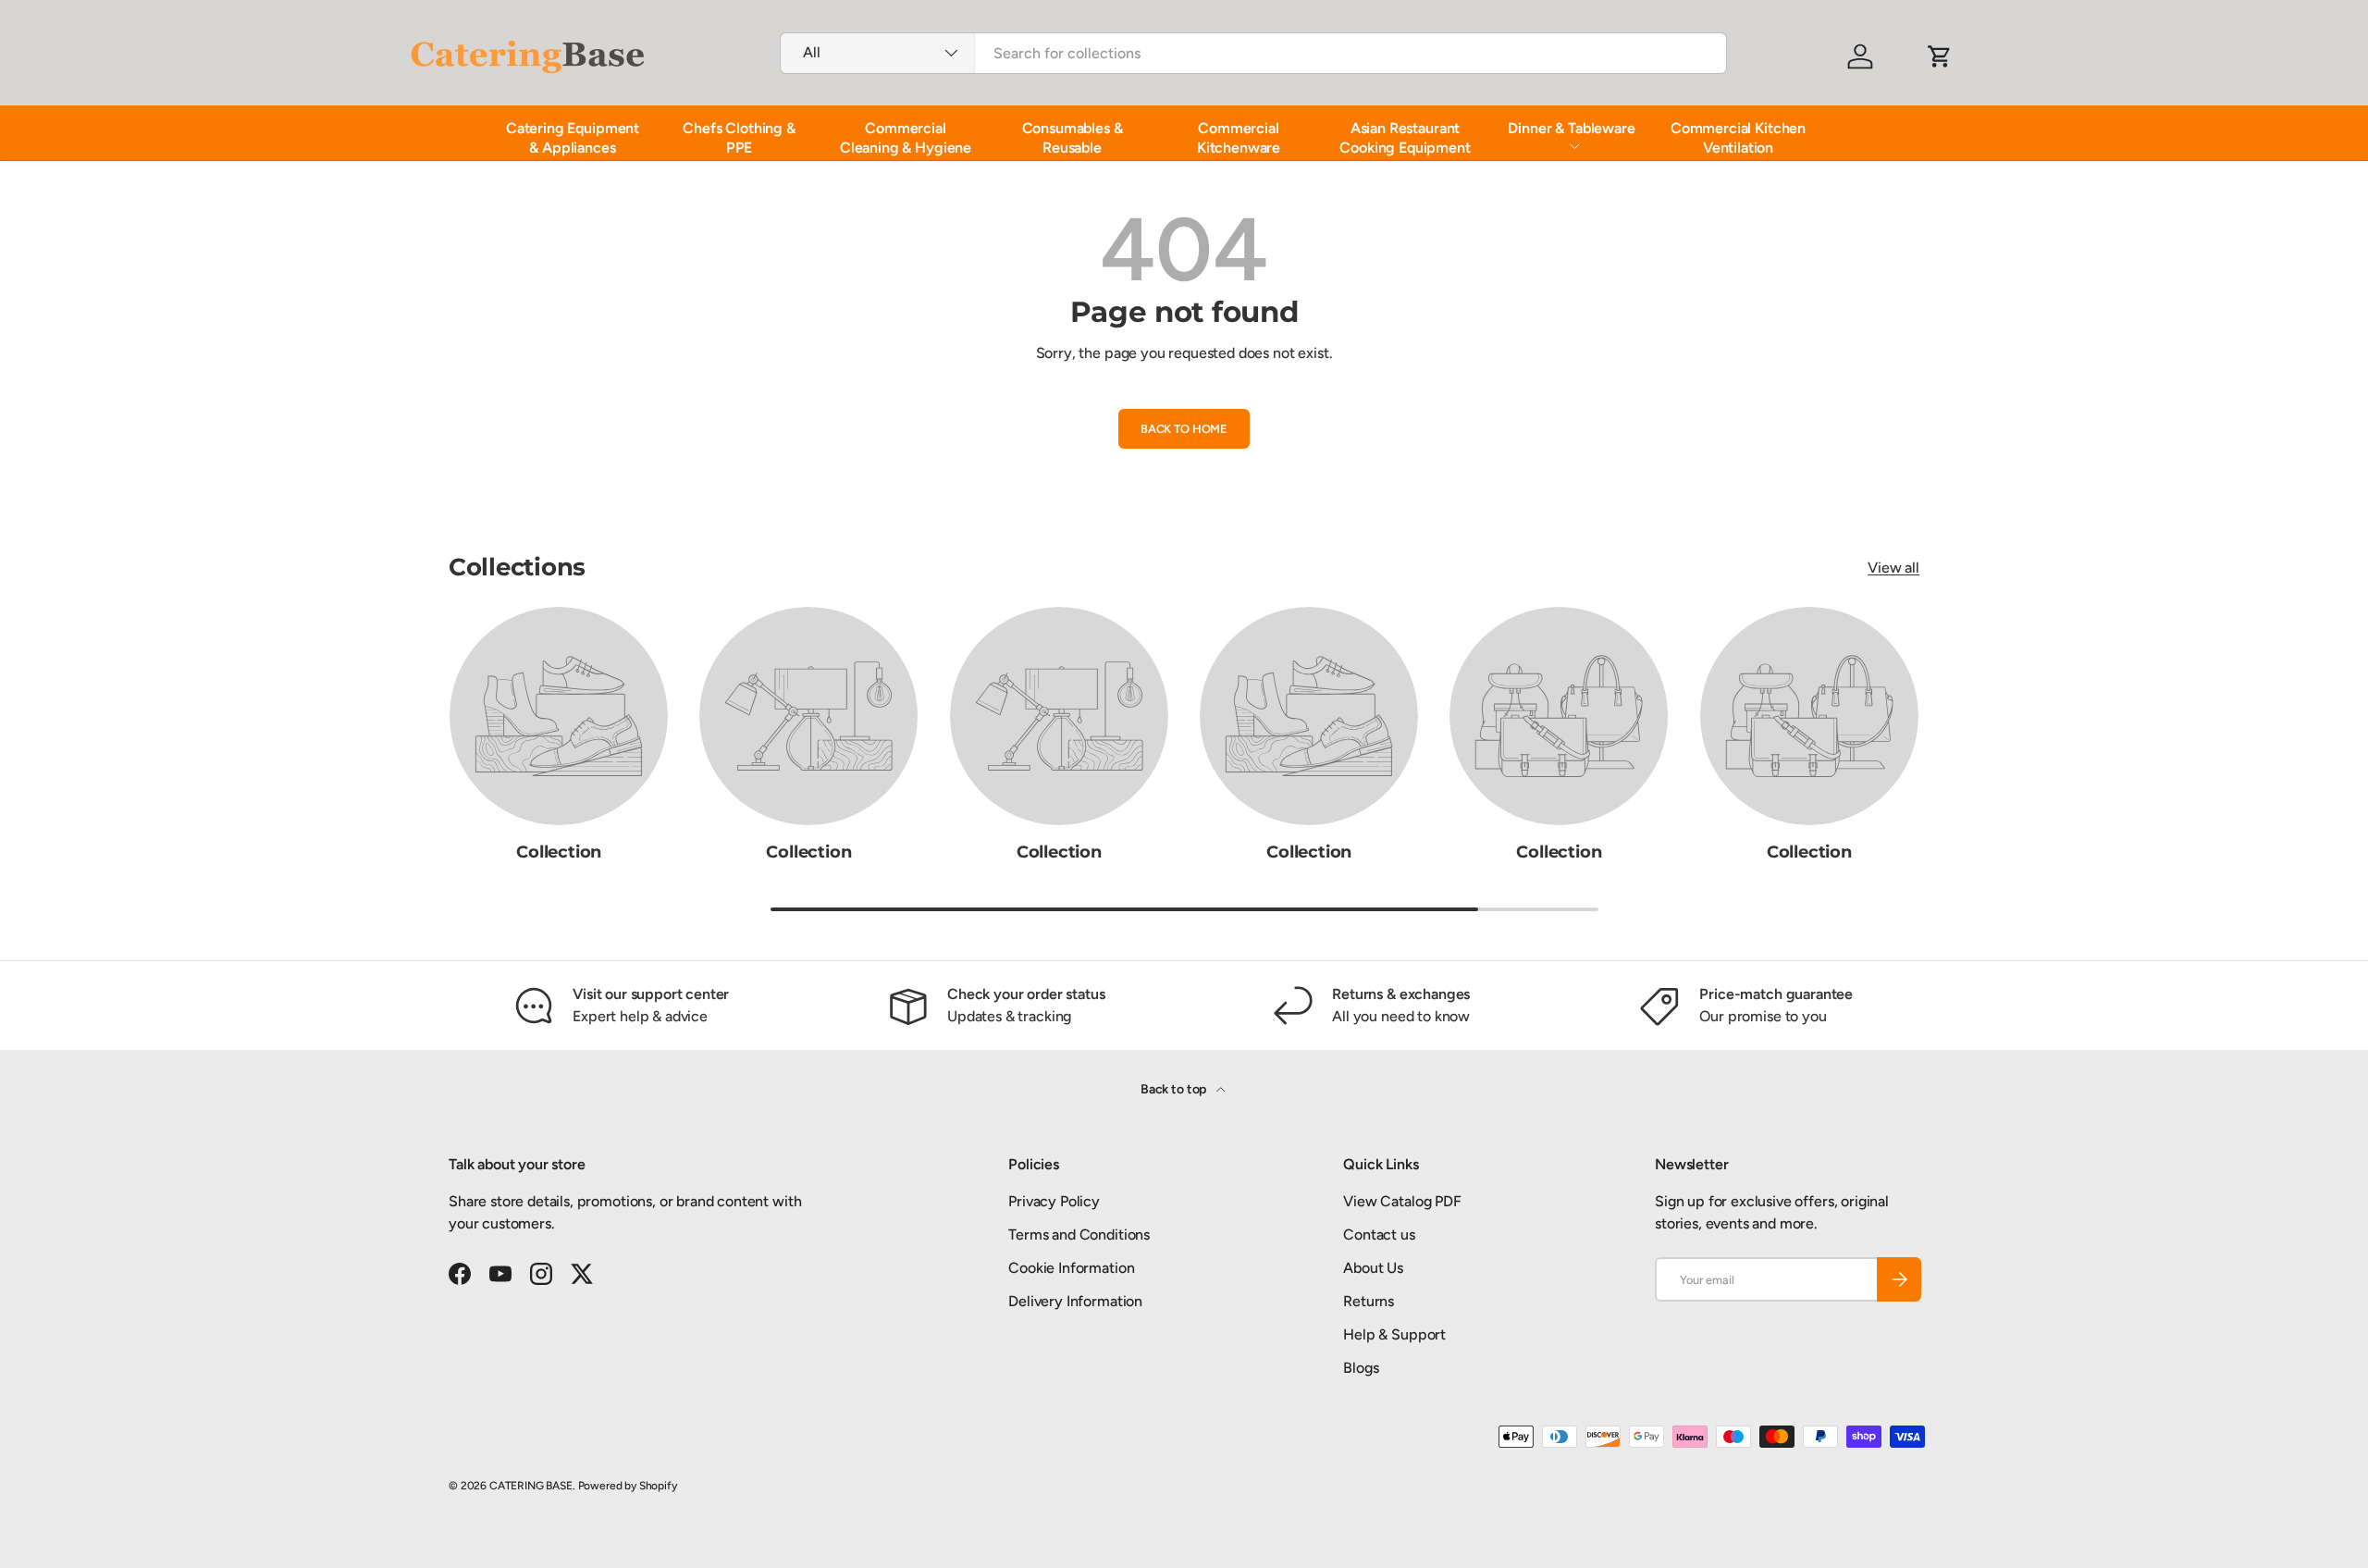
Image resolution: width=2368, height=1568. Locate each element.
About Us (1373, 1268)
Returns (1369, 1301)
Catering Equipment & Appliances (573, 138)
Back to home (1184, 429)
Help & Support (1394, 1334)
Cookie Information (1071, 1268)
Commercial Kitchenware (1239, 138)
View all (1893, 568)
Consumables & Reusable (1073, 138)
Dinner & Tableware (1571, 128)
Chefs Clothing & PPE (739, 138)
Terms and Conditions (1079, 1235)
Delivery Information (1075, 1301)
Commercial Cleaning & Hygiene (906, 138)
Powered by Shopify (628, 1486)
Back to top (1175, 1089)
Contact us (1379, 1235)
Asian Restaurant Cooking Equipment (1405, 138)
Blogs (1361, 1368)
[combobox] (1253, 53)
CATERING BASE (531, 1486)
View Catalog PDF (1402, 1201)
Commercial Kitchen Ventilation (1738, 138)
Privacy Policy (1054, 1201)
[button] (1940, 56)
